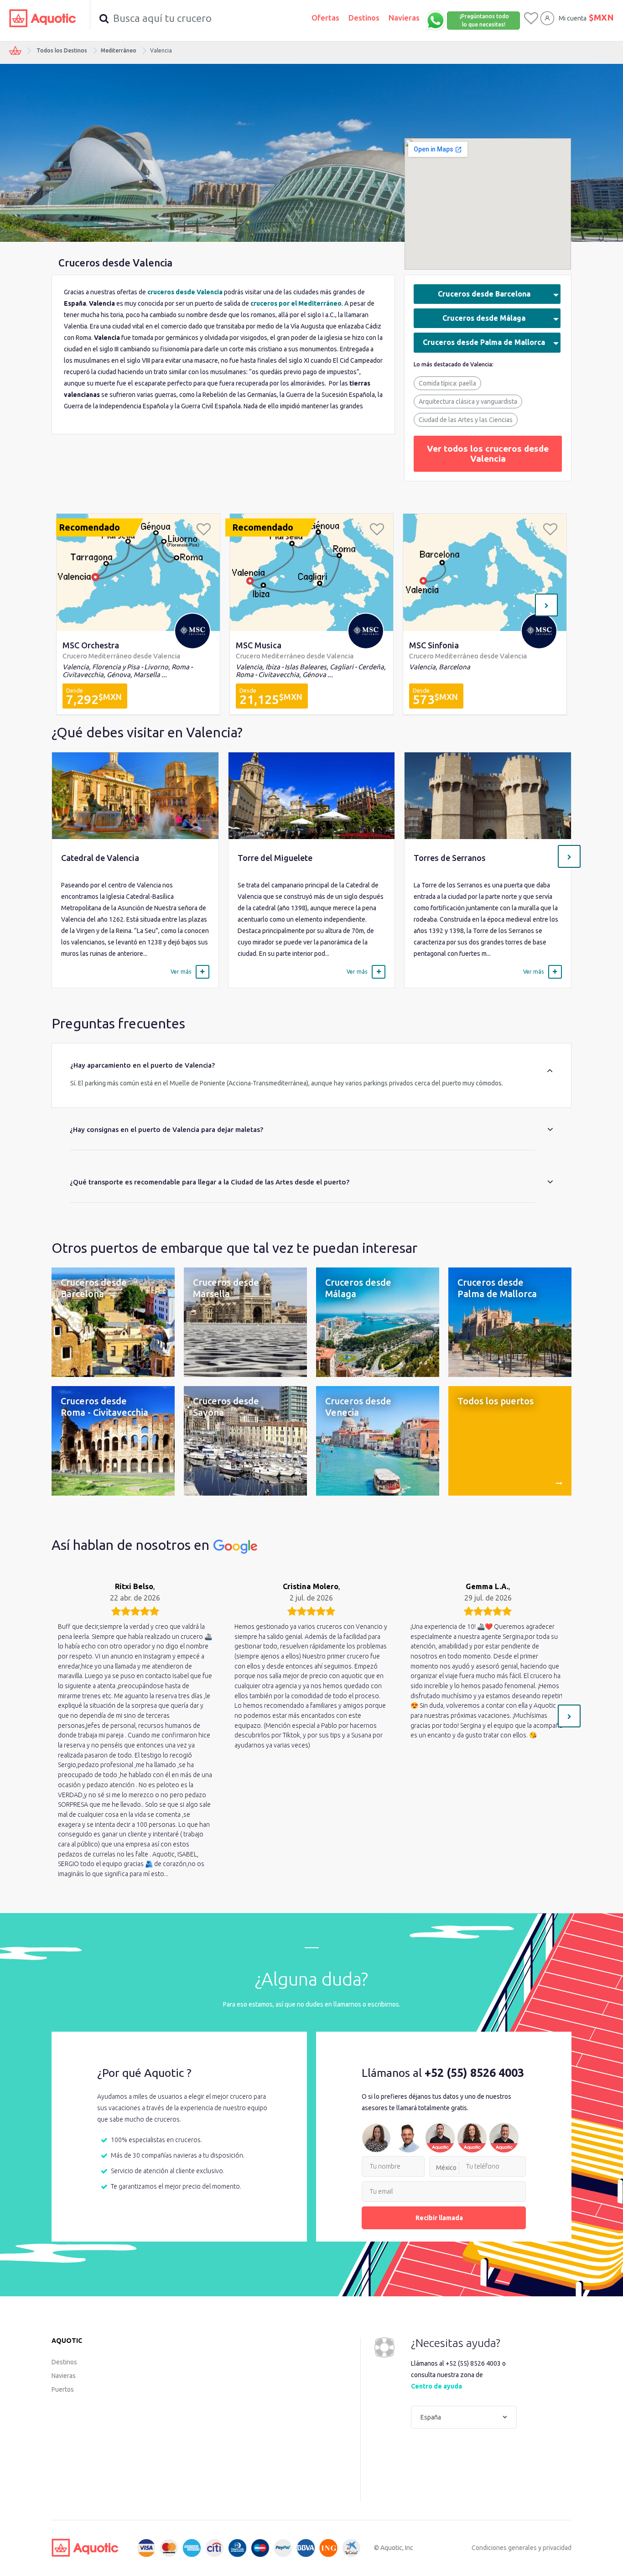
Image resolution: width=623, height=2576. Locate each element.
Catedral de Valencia (100, 858)
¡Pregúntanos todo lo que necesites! (484, 20)
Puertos (63, 2389)
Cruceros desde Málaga (484, 318)
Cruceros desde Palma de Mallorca (484, 342)
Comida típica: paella (447, 383)
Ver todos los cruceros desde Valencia (488, 454)
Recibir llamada (439, 2218)
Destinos (364, 18)
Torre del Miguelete (275, 858)
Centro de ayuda (436, 2386)
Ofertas (325, 18)
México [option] (446, 2168)
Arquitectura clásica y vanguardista (468, 402)
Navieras (404, 18)
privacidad (557, 2548)
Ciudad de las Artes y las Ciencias (466, 420)
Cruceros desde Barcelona (484, 294)
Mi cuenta (573, 18)
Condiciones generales (504, 2548)
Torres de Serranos (450, 858)
